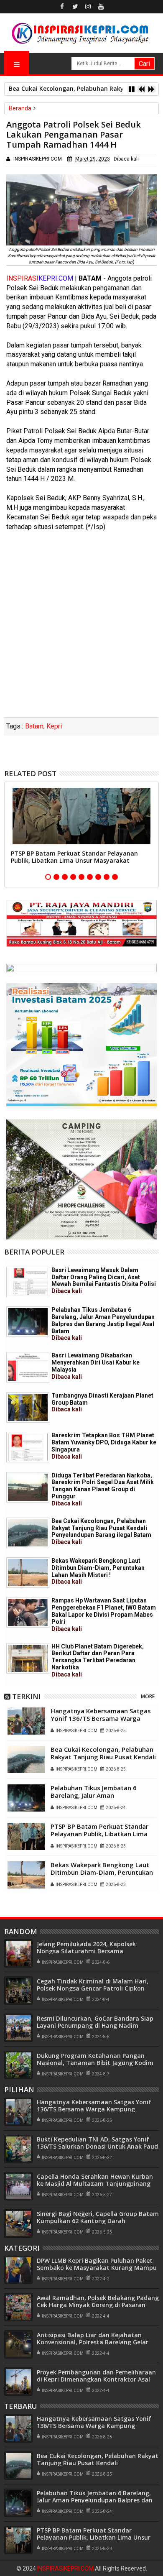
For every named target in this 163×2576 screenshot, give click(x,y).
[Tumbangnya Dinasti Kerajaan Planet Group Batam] (28, 1407)
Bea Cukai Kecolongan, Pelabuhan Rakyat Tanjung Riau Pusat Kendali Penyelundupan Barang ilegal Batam (101, 1531)
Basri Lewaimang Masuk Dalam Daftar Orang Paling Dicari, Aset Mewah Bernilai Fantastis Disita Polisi (104, 1280)
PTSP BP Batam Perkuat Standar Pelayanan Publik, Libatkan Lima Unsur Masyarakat (74, 857)
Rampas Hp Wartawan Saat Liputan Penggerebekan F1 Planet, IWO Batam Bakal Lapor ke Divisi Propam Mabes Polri (104, 1614)
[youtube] (101, 7)
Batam (34, 726)
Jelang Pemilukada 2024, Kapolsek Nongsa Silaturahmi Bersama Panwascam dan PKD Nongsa (86, 1951)
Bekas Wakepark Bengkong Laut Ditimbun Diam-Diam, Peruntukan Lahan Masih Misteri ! (98, 1571)
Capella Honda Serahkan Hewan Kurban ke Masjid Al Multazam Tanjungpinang (95, 2180)
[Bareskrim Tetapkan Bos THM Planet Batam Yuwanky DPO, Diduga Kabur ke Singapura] (28, 1447)
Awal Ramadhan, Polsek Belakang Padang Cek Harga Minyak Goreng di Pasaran (98, 2301)
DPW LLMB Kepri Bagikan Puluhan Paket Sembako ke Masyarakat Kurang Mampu (97, 2264)
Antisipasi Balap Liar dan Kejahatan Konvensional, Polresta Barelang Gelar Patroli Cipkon (93, 2342)
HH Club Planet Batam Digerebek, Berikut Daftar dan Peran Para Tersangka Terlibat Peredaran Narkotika (98, 1660)
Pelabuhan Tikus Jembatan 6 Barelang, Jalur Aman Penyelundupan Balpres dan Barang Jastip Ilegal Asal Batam (103, 1324)
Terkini (27, 1696)
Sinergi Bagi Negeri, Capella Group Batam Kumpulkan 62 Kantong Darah (98, 2217)
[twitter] (75, 7)
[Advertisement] (81, 631)
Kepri (54, 726)
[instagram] (88, 7)
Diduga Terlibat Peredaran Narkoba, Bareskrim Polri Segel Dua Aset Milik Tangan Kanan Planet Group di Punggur (103, 1489)
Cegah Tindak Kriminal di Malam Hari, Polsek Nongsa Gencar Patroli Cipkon (93, 1985)
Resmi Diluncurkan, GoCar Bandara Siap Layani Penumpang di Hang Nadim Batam (95, 2025)
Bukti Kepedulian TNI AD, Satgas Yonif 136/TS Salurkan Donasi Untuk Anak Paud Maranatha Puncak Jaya (97, 2146)
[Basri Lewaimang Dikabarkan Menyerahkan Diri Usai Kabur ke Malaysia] (28, 1367)
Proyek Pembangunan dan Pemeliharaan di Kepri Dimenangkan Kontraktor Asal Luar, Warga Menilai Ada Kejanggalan (96, 2379)
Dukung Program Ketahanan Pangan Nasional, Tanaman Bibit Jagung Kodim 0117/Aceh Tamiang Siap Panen (95, 2063)
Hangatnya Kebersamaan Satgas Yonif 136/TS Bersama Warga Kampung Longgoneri (101, 1718)
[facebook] (62, 7)
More (148, 1696)
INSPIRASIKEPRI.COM (66, 2568)
